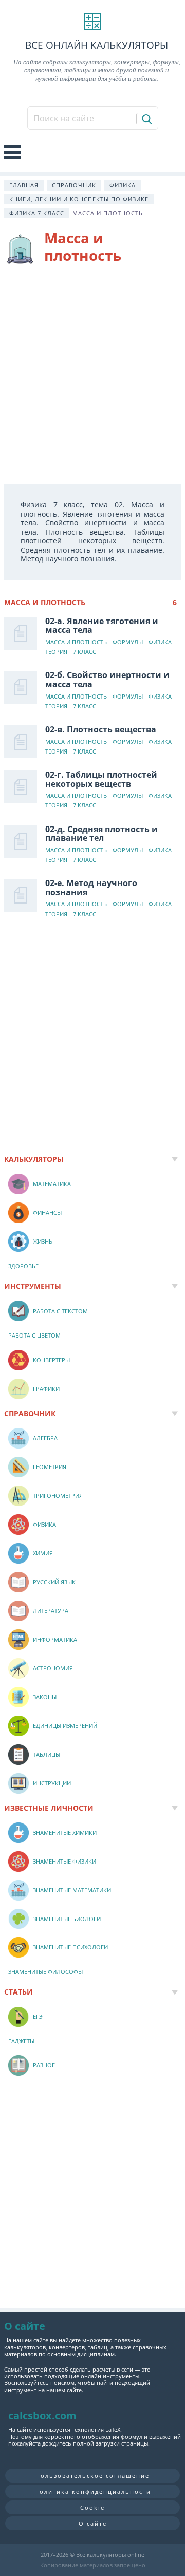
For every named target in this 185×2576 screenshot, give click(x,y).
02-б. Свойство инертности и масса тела (107, 680)
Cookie (92, 2507)
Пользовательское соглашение (92, 2476)
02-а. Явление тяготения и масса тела (102, 626)
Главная (24, 185)
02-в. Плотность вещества (101, 729)
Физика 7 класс (37, 213)
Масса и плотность (76, 642)
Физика (123, 185)
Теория (56, 652)
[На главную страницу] (92, 22)
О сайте (93, 2523)
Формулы (128, 642)
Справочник (74, 185)
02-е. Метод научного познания (91, 888)
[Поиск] (146, 119)
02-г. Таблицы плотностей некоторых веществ (101, 779)
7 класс (85, 652)
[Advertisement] (92, 376)
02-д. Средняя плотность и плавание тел (101, 834)
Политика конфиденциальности (93, 2492)
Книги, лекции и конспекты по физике (79, 199)
